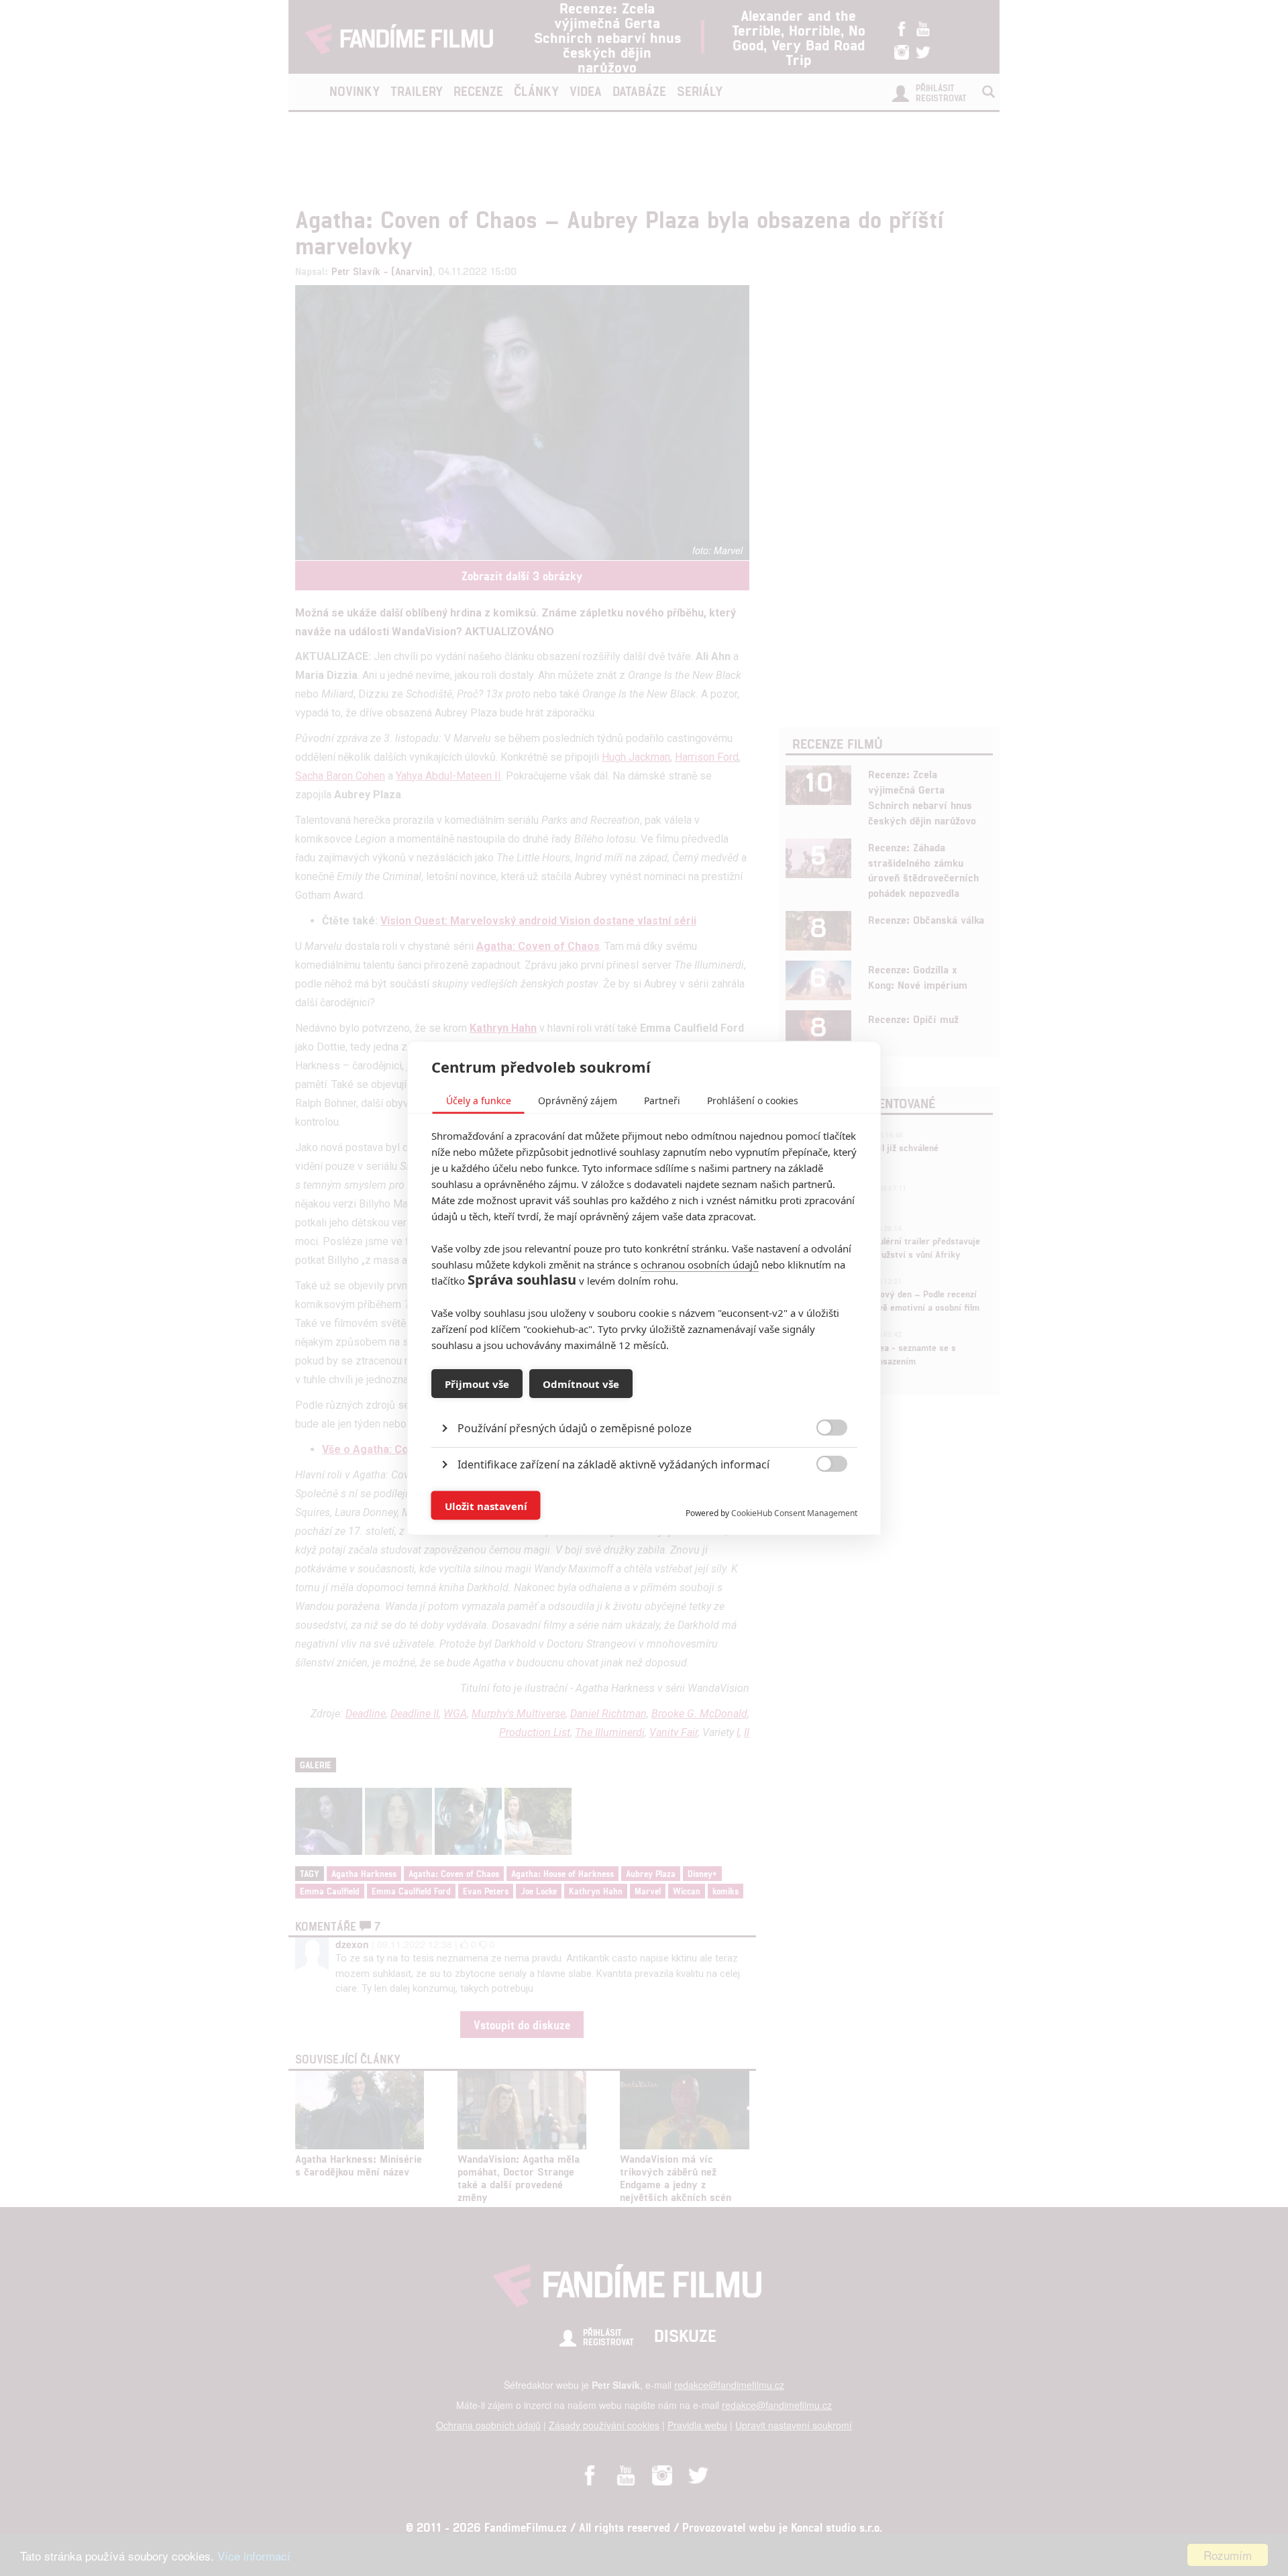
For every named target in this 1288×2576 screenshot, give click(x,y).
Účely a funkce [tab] (479, 1101)
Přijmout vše (477, 1383)
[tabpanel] (644, 1398)
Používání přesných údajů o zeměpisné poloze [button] (575, 1428)
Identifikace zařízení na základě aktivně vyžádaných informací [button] (613, 1464)
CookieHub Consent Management (794, 1513)
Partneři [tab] (662, 1101)
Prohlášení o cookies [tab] (753, 1101)
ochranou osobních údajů (700, 1265)
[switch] (821, 1499)
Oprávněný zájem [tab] (578, 1101)
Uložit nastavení (486, 1505)
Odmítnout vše (581, 1383)
